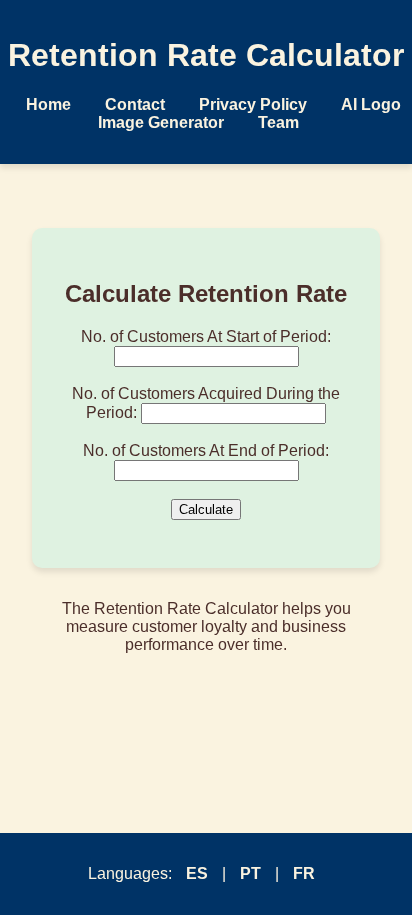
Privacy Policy (253, 104)
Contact (135, 104)
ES (197, 873)
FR (304, 873)
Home (48, 104)
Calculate (206, 509)
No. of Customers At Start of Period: (206, 336)
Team (278, 122)
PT (250, 873)
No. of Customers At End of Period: (206, 450)
